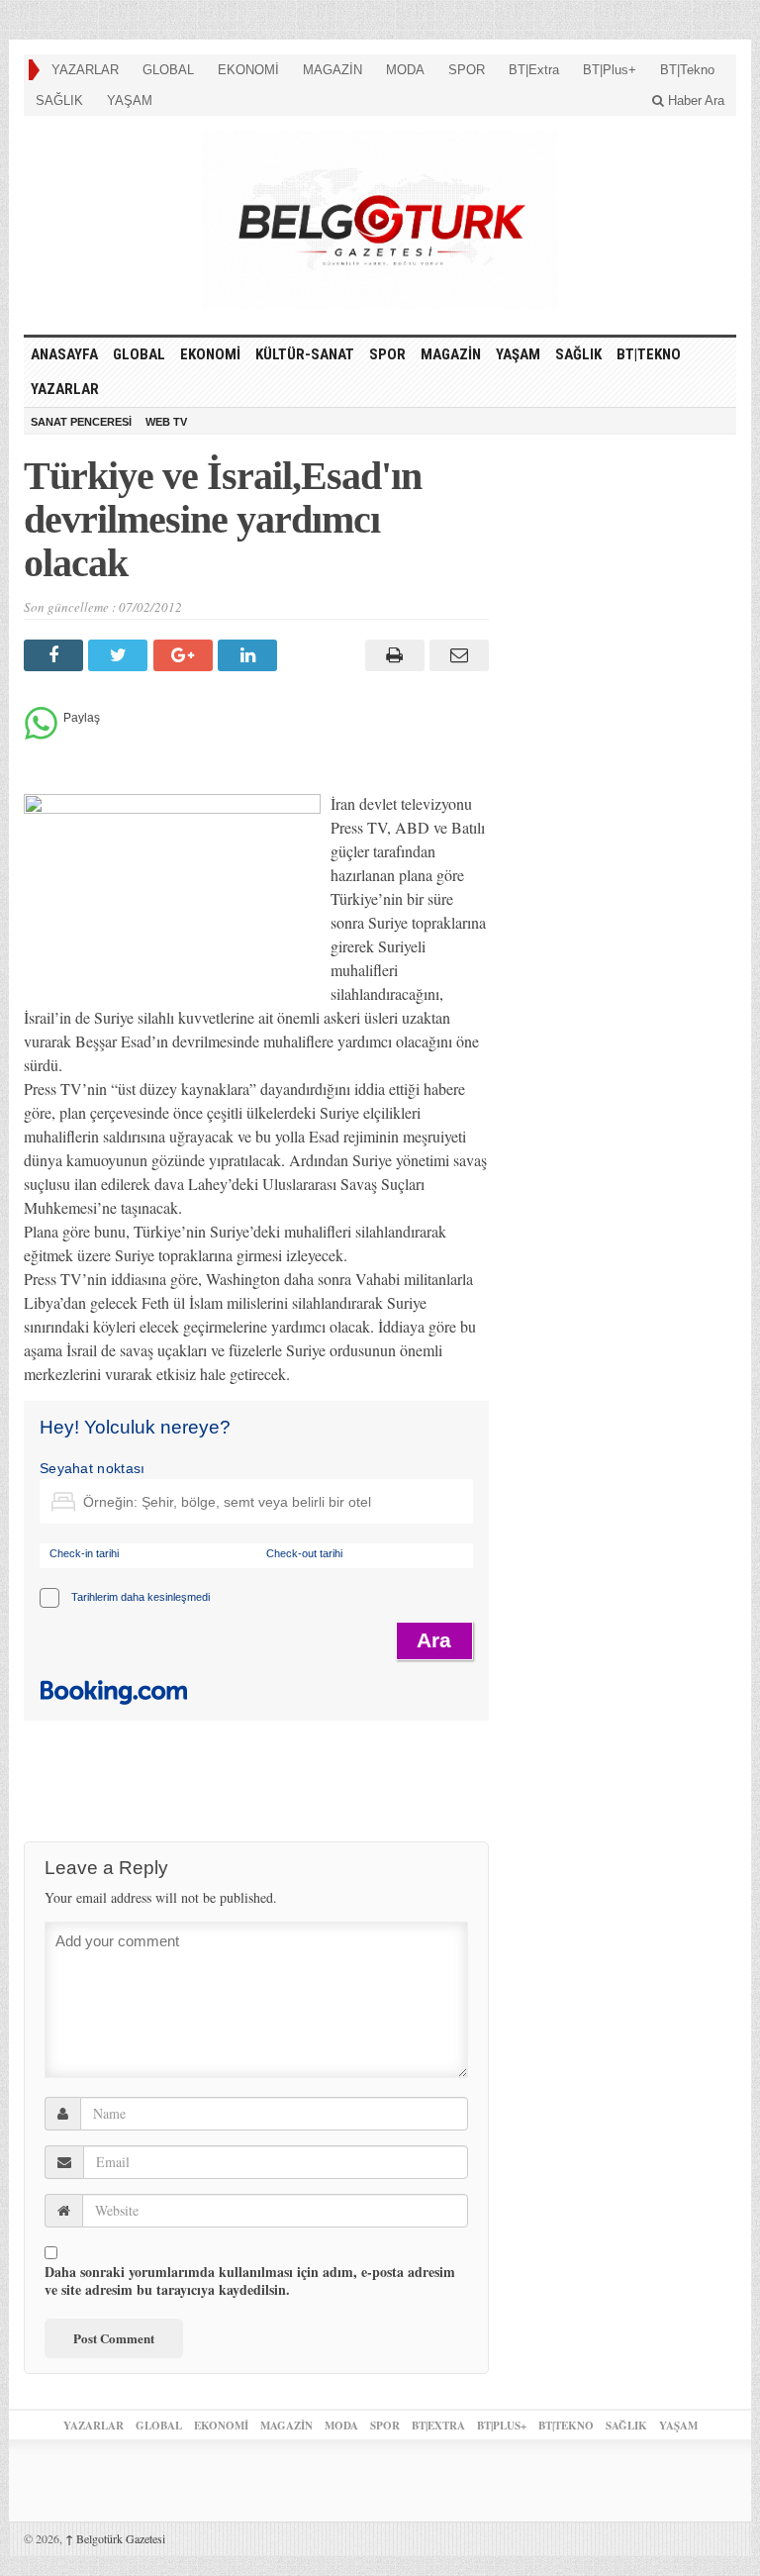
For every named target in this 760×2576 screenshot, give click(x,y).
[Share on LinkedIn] (250, 655)
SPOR (467, 70)
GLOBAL (168, 70)
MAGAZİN (332, 70)
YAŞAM (130, 100)
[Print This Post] (391, 655)
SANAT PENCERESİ (81, 422)
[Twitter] (120, 655)
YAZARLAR (85, 70)
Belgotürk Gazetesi (115, 2538)
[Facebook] (56, 655)
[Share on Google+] (186, 655)
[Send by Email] (457, 655)
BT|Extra (534, 70)
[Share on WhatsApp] (41, 734)
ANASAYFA (64, 354)
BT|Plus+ (610, 70)
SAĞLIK (59, 100)
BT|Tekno (687, 70)
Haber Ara (694, 100)
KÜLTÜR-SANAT (305, 354)
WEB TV (166, 422)
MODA (405, 70)
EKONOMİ (248, 70)
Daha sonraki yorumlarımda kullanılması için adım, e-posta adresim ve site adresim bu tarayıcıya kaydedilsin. (250, 2281)
